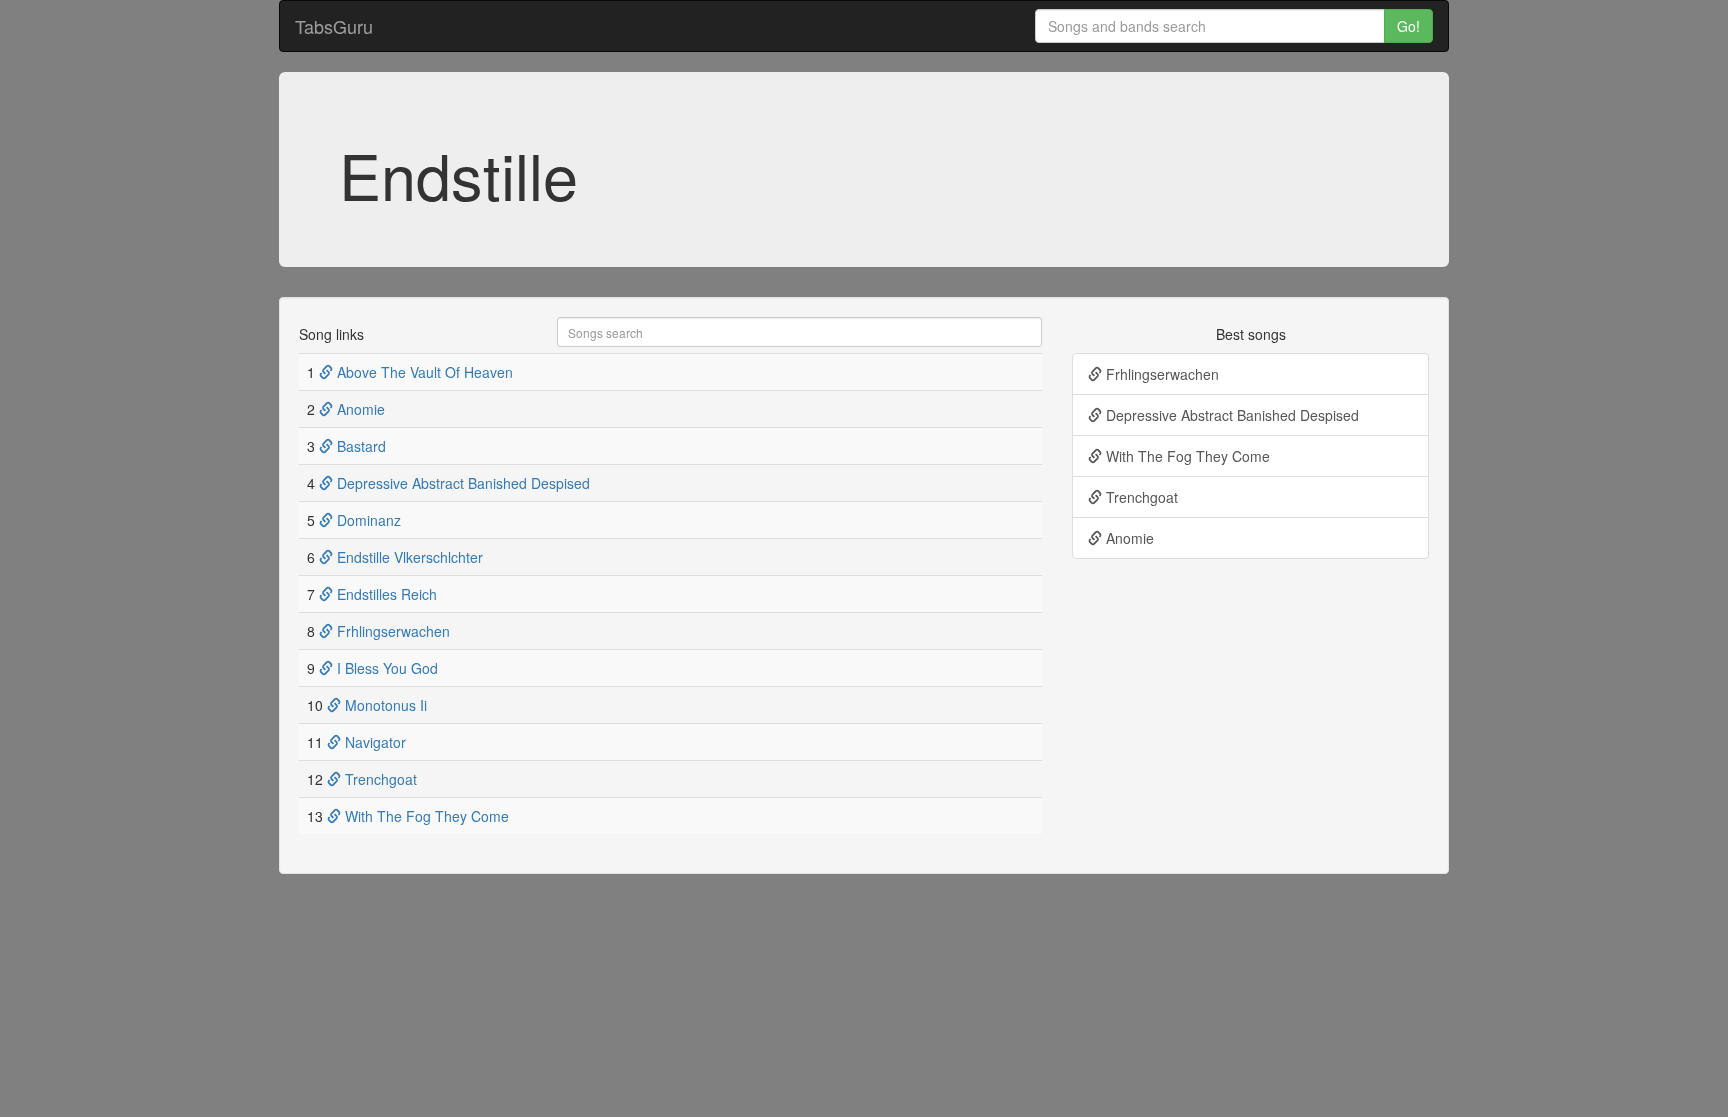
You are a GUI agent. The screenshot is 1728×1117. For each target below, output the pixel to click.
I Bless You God (385, 668)
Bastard (359, 446)
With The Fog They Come (425, 816)
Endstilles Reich (385, 594)
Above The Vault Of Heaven (423, 372)
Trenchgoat (379, 779)
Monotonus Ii (384, 705)
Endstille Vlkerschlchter (408, 557)
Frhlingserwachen (391, 631)
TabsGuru (334, 26)
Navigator (373, 742)
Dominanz (367, 520)
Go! (1408, 26)
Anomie (359, 409)
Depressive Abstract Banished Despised (461, 483)
